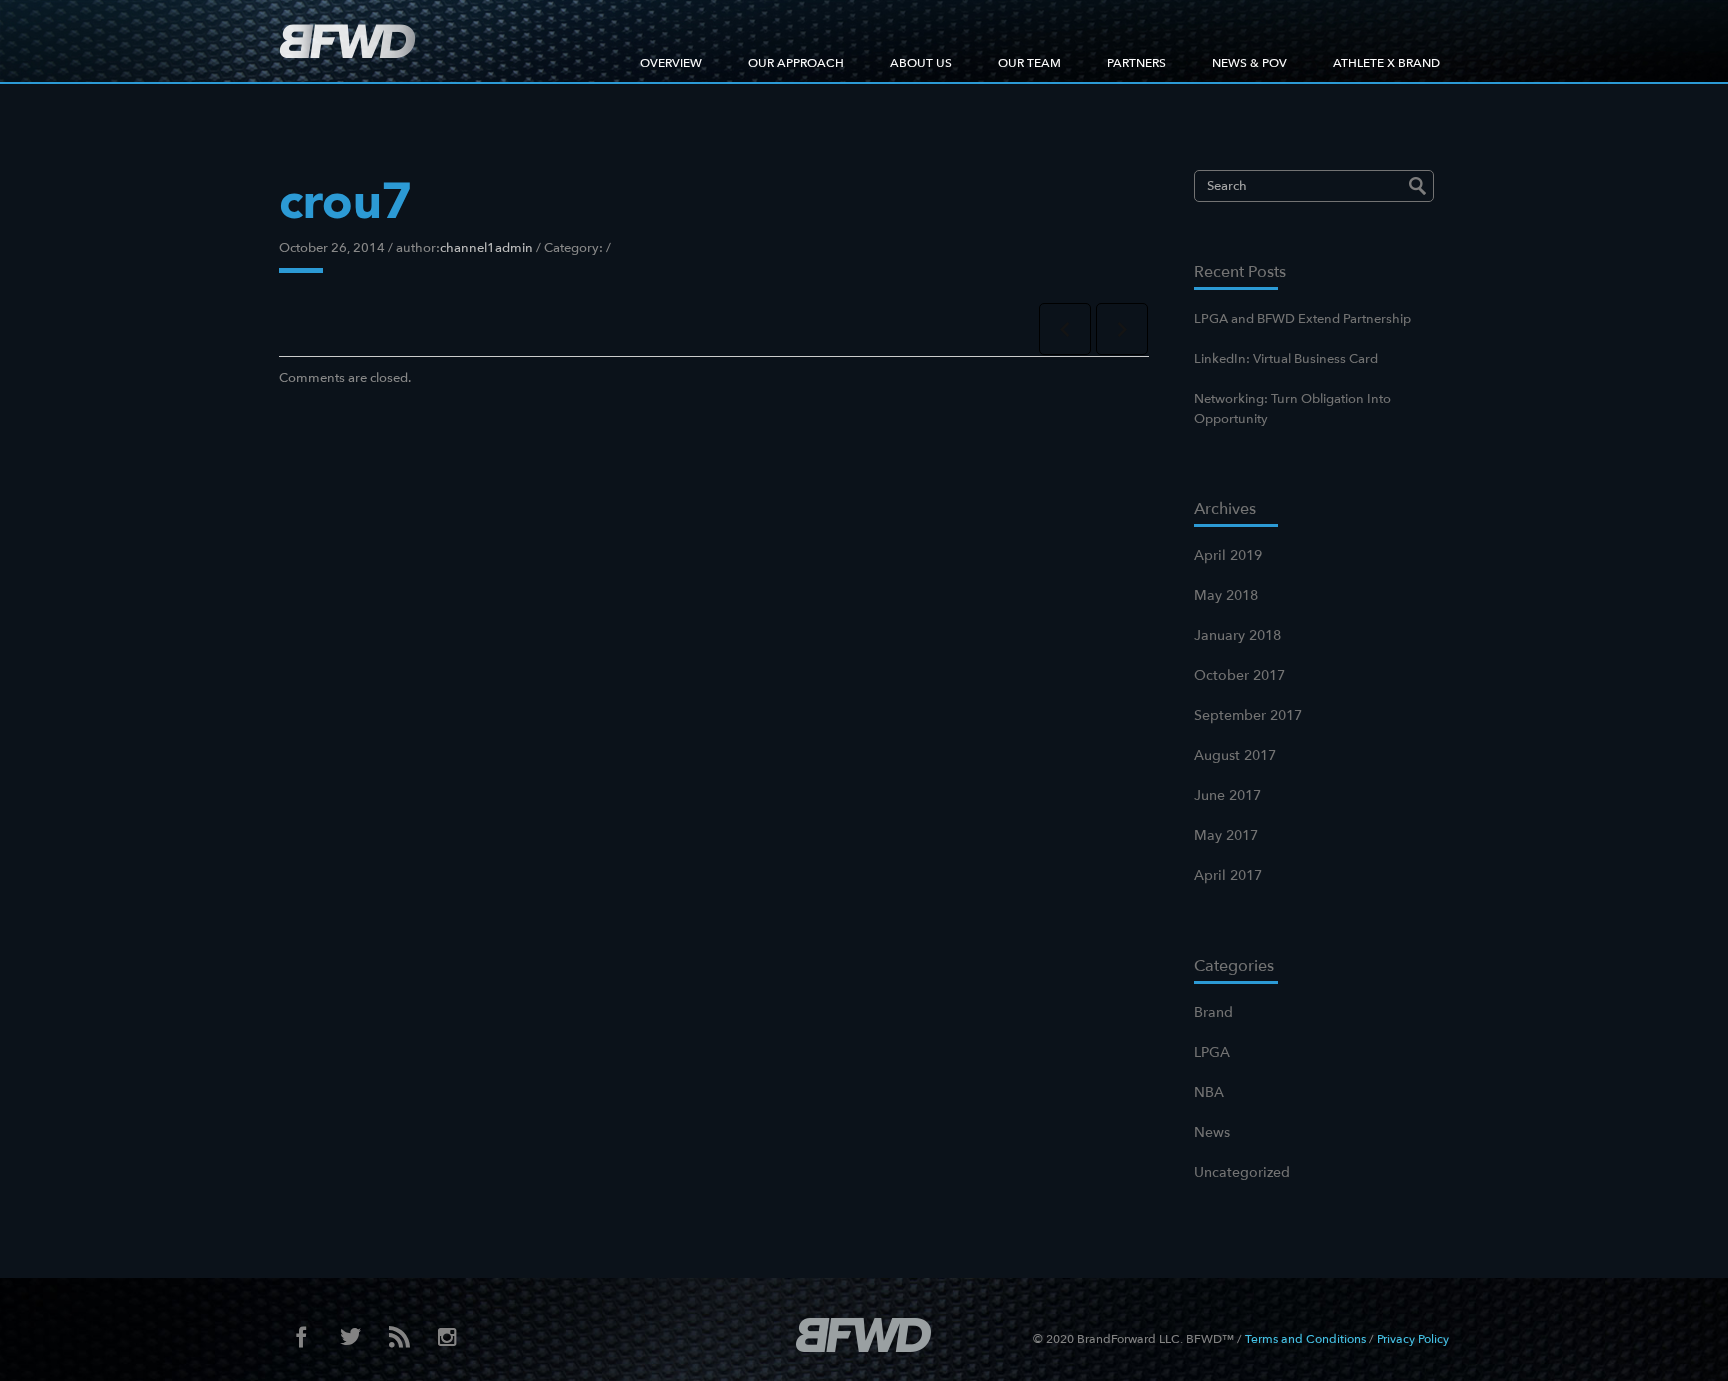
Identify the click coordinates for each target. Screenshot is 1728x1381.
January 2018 (1237, 635)
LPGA (1212, 1052)
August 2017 (1235, 755)
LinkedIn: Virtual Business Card (1286, 359)
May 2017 (1226, 835)
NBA (1209, 1092)
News (1212, 1132)
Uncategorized (1242, 1172)
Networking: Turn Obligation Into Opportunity (1292, 409)
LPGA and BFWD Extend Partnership (1302, 319)
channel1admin (486, 248)
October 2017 (1239, 675)
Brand (1213, 1012)
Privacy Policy (1413, 1339)
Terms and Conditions (1305, 1339)
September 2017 (1248, 715)
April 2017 (1228, 875)
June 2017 (1227, 795)
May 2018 (1226, 595)
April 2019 (1228, 555)
